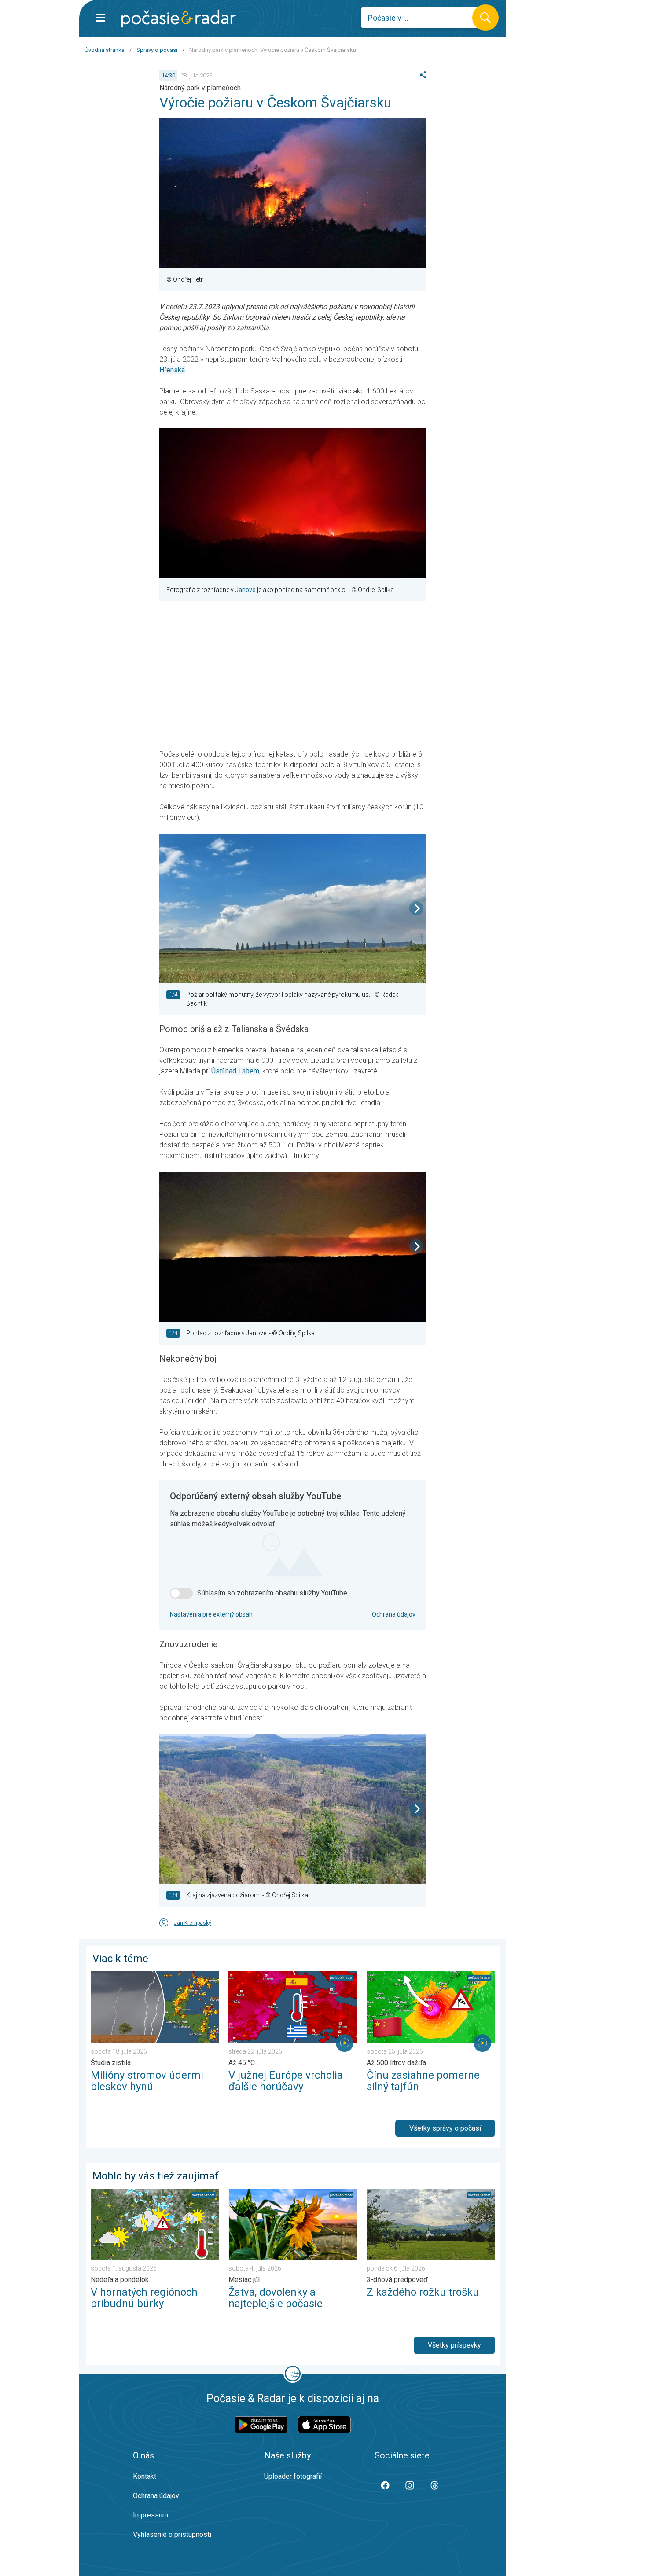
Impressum (151, 2515)
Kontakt (145, 2476)
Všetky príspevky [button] (454, 2345)
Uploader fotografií (293, 2476)
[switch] (181, 1593)
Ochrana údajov (394, 1614)
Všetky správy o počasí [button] (445, 2128)
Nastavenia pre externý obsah (211, 1614)
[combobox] (423, 18)
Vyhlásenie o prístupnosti (172, 2534)
